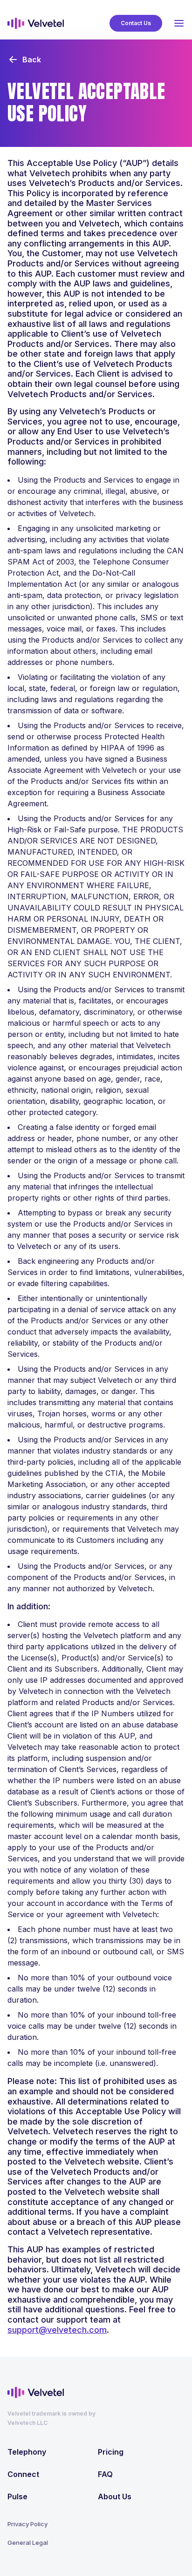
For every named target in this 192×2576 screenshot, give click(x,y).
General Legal (28, 2543)
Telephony (27, 2452)
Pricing (111, 2452)
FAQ (105, 2474)
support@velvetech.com (57, 2330)
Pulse (17, 2496)
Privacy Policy (27, 2524)
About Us (115, 2496)
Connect (23, 2474)
